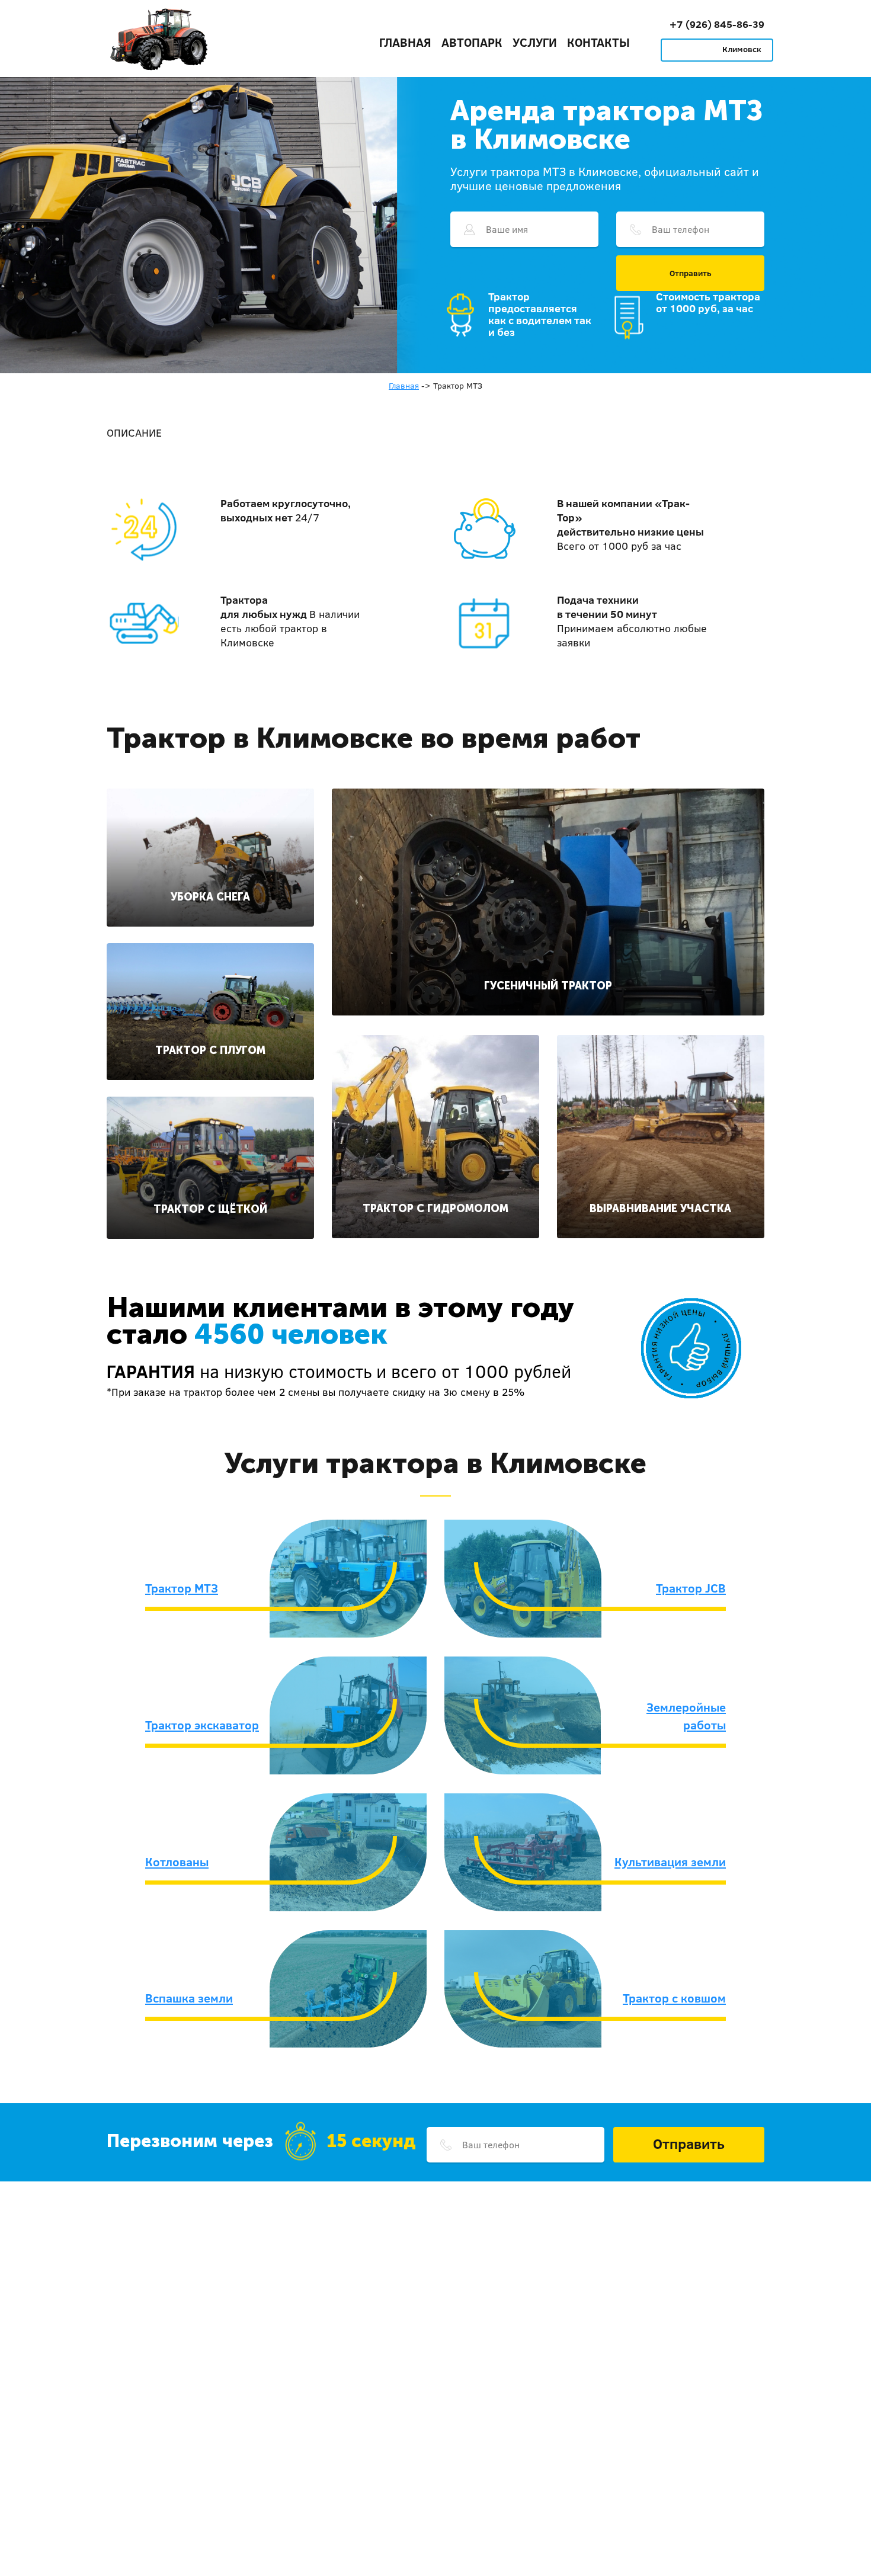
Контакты (598, 42)
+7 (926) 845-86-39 (717, 24)
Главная (405, 42)
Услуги (535, 42)
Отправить (691, 273)
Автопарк (472, 42)
